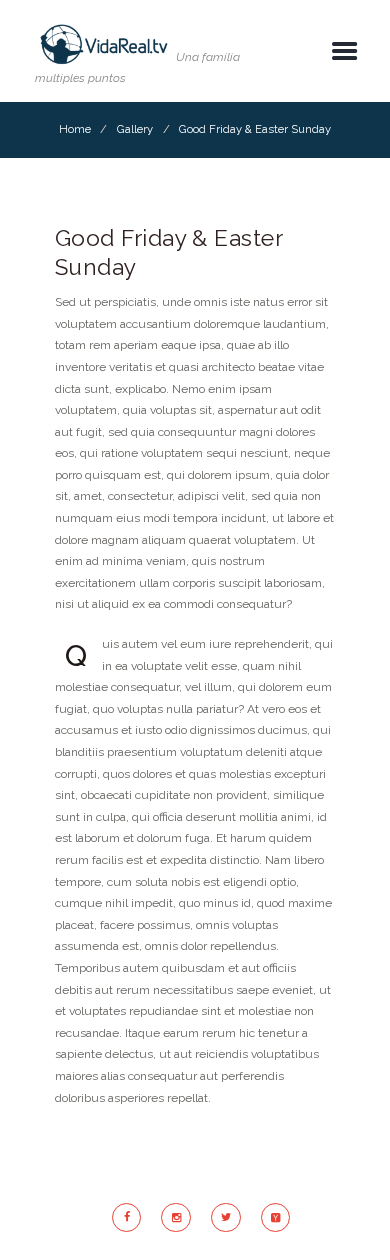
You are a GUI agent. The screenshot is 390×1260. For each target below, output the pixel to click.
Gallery (135, 129)
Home (75, 129)
